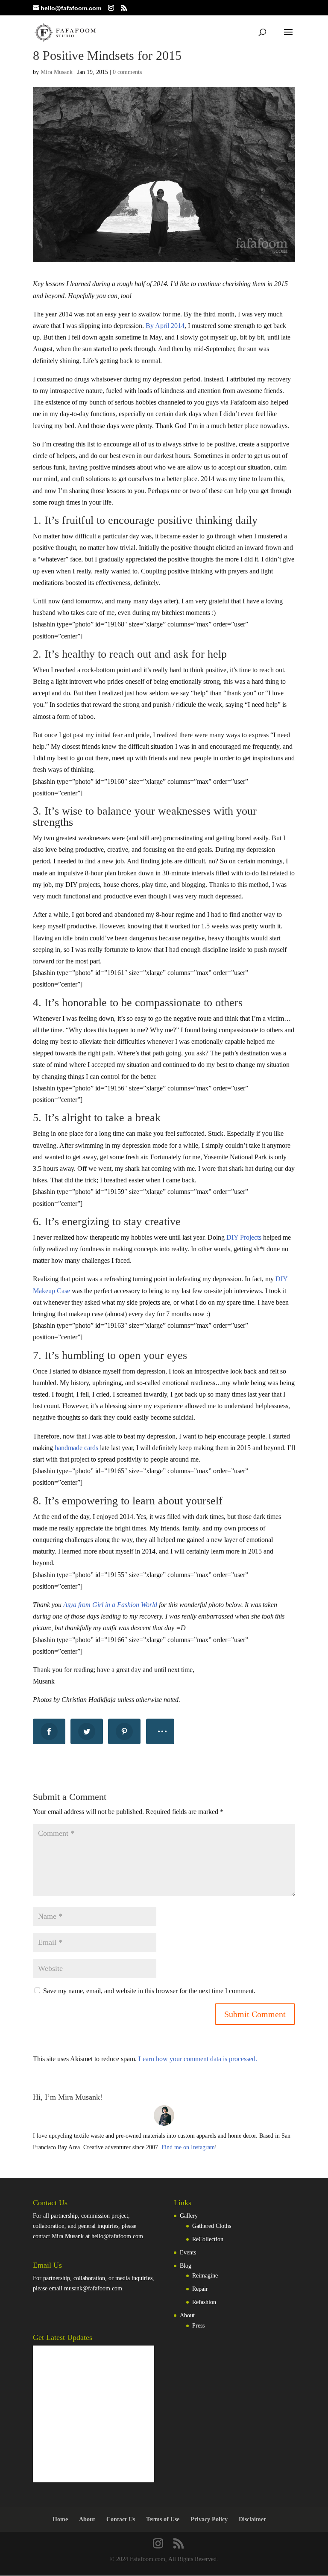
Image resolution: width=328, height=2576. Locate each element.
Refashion (204, 2302)
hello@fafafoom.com (117, 2236)
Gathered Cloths (212, 2226)
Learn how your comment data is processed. (198, 2059)
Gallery (189, 2216)
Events (188, 2253)
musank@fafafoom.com (93, 2288)
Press (198, 2326)
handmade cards (76, 1448)
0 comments (127, 72)
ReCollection (208, 2239)
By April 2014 (165, 326)
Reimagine (205, 2276)
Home (60, 2519)
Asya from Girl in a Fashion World (110, 1605)
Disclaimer (252, 2519)
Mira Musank (57, 72)
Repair (200, 2289)
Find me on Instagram (188, 2147)
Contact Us (121, 2519)
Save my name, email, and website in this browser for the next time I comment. (149, 1991)
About (187, 2315)
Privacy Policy (209, 2519)
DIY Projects (244, 1237)
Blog (186, 2266)
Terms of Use (163, 2519)
